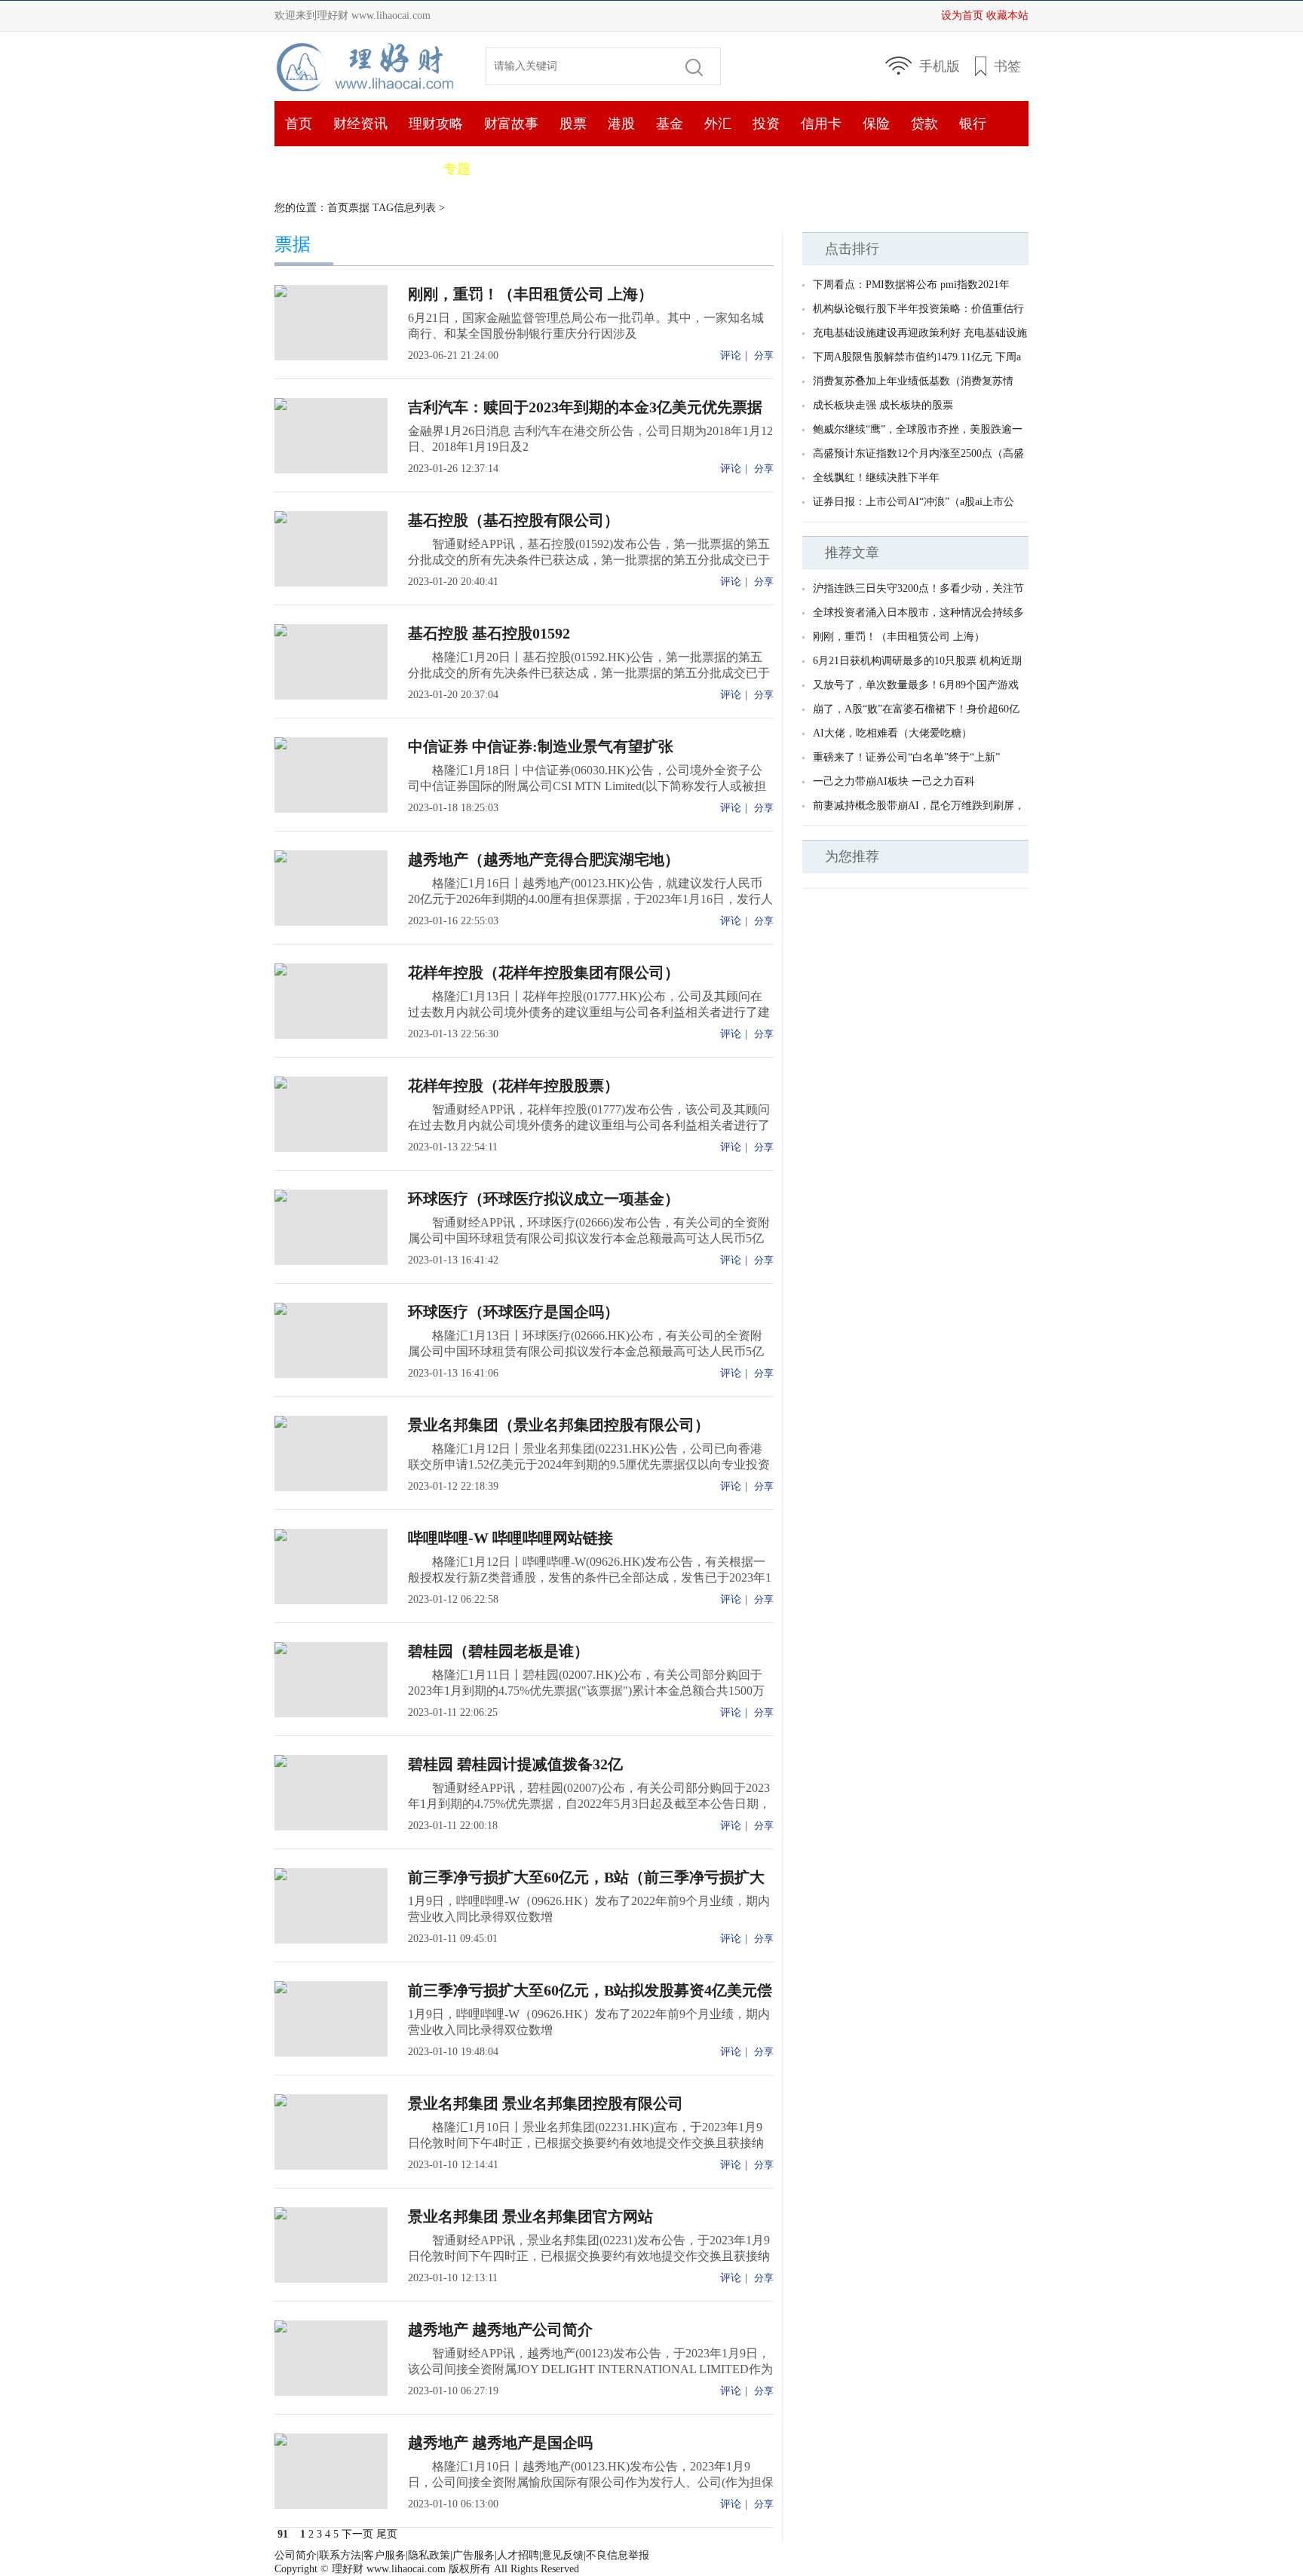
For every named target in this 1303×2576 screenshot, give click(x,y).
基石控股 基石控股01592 (489, 633)
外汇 (718, 124)
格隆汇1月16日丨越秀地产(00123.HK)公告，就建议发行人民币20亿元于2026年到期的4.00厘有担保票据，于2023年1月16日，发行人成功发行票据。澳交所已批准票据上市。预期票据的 (590, 899)
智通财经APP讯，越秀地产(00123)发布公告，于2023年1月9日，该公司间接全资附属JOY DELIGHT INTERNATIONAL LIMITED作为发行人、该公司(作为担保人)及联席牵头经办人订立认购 (590, 2369)
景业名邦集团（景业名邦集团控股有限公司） (559, 1425)
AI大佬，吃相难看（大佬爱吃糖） (892, 733)
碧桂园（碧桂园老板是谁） (498, 1651)
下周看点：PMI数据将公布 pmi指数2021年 (911, 285)
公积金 (402, 169)
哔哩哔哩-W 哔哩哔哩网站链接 (510, 1538)
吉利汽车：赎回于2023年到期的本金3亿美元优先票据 (585, 407)
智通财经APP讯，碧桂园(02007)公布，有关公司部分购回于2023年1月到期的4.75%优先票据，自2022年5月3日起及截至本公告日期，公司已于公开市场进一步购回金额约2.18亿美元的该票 (589, 1804)
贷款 (924, 124)
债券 (347, 169)
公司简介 (296, 2555)
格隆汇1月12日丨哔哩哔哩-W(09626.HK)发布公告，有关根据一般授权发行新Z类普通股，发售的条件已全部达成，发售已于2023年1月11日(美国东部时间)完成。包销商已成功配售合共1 (590, 1577)
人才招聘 (518, 2555)
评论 (731, 355)
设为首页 (962, 15)
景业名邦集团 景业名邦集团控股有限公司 (546, 2103)
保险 (876, 124)
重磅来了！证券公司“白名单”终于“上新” (906, 757)
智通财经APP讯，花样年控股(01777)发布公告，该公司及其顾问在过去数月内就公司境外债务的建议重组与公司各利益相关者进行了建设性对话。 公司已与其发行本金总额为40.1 (589, 1125)
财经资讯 (360, 124)
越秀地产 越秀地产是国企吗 (500, 2443)
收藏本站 (1007, 15)
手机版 (940, 66)
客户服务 (385, 2555)
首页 (369, 66)
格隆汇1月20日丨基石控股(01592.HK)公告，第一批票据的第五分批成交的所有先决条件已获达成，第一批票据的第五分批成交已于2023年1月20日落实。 (589, 673)
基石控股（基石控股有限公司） (514, 520)
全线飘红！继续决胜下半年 (876, 478)
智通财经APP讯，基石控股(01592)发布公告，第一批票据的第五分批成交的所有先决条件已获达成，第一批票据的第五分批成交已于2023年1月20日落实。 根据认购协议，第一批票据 (589, 560)
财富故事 (511, 124)
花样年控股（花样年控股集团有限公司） (544, 973)
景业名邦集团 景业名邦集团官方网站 (530, 2216)
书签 (1007, 66)
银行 (973, 124)
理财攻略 (436, 124)
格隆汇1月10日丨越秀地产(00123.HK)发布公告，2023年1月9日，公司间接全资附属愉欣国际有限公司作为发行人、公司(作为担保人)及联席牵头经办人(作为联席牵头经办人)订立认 (591, 2482)
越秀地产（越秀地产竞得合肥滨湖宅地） (544, 859)
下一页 (357, 2534)
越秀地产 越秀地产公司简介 (500, 2329)
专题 (457, 169)
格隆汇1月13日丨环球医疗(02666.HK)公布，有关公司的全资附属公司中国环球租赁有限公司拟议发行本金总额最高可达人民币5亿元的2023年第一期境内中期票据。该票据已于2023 (586, 1351)
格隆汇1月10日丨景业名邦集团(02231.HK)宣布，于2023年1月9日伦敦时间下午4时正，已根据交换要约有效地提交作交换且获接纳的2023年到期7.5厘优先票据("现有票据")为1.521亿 (586, 2143)
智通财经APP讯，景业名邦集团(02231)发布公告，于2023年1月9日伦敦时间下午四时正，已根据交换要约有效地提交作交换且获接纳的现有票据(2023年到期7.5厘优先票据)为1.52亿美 (589, 2256)
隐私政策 (429, 2555)
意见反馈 (563, 2555)
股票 (573, 124)
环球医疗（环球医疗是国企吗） (514, 1312)
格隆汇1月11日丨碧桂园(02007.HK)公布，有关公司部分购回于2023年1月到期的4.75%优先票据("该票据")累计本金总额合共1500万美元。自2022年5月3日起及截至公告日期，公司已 (586, 1691)
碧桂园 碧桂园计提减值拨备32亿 (515, 1764)
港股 (621, 124)
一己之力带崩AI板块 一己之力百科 (894, 781)
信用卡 (821, 124)
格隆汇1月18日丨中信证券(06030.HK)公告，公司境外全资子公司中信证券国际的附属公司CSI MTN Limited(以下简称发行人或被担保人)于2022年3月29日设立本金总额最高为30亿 (587, 786)
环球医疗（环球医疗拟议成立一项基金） (544, 1199)
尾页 (387, 2534)
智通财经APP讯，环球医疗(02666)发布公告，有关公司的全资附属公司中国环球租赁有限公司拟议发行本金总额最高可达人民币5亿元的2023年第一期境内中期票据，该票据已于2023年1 (589, 1238)
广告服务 (474, 2555)
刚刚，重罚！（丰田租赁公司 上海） (530, 294)
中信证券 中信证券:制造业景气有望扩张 (541, 746)
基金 (670, 124)
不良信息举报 (618, 2555)
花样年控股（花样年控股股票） (514, 1086)
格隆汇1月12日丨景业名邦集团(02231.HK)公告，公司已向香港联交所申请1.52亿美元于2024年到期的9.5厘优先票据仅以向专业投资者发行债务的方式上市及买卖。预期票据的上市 (589, 1464)
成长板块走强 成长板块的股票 (883, 405)
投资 (766, 124)
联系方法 (340, 2555)
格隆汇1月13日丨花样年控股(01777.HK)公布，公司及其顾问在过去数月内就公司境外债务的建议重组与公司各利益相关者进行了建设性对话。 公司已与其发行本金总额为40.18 (589, 1012)
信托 (299, 169)
